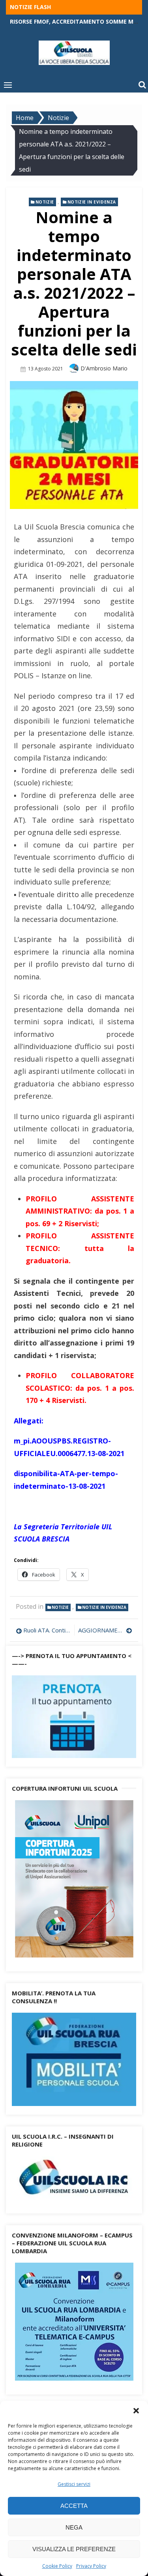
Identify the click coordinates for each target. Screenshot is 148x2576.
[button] (136, 2411)
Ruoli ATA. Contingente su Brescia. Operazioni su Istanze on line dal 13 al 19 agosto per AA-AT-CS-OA (47, 1630)
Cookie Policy (57, 2566)
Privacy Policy (91, 2566)
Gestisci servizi (74, 2484)
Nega (74, 2527)
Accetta (74, 2506)
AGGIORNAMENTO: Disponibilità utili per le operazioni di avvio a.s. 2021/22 (105, 1630)
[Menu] (8, 85)
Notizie (45, 202)
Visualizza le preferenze (74, 2549)
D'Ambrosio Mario (104, 368)
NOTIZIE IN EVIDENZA (92, 202)
